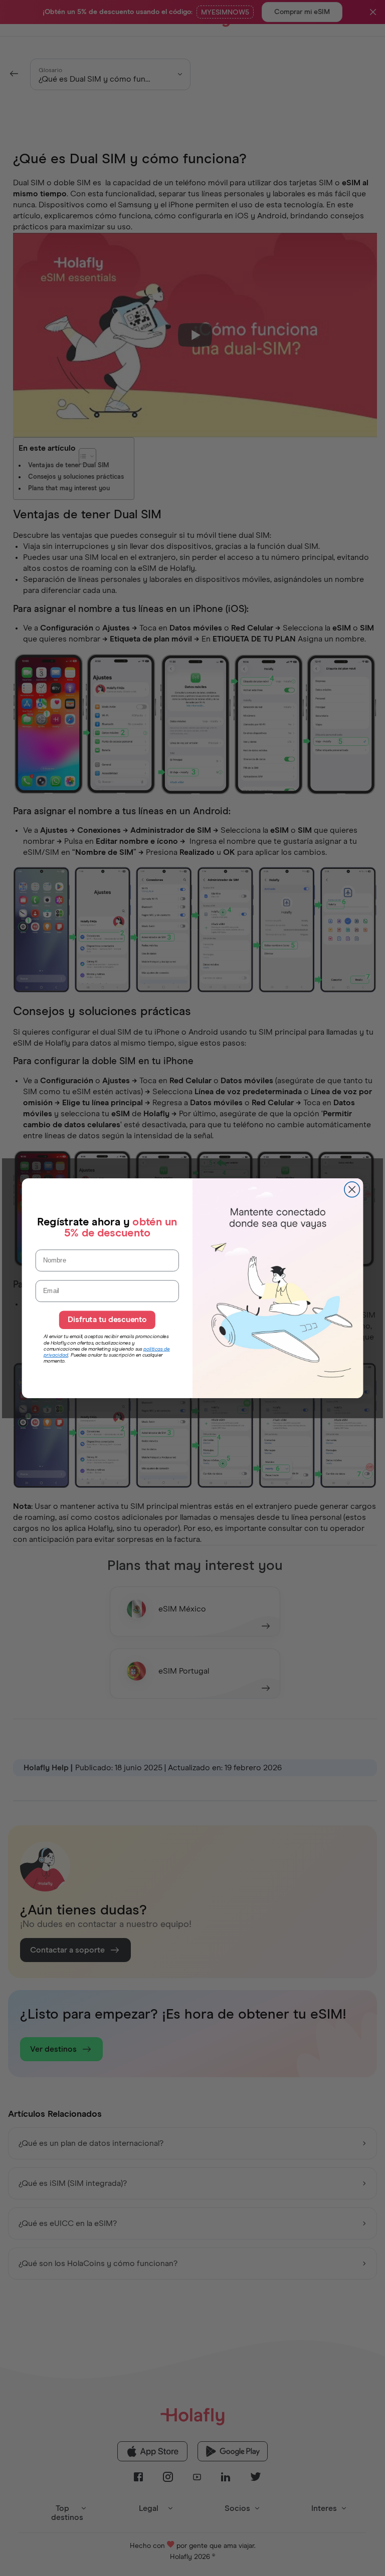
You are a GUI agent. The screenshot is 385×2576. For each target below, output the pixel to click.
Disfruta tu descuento (107, 1320)
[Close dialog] (352, 1190)
